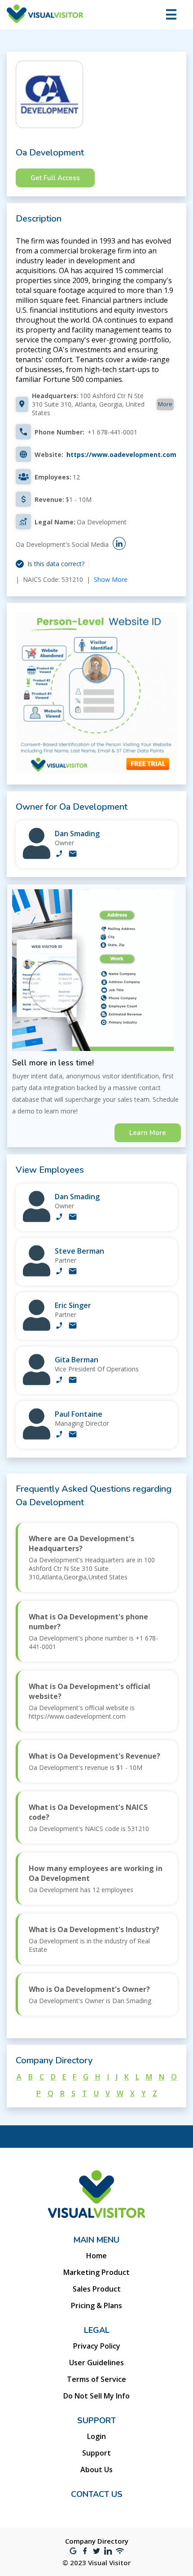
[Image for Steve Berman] (37, 1274)
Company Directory (97, 2541)
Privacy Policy (97, 2346)
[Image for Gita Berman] (37, 1383)
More (165, 404)
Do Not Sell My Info (96, 2396)
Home (96, 2256)
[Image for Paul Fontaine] (37, 1437)
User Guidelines (96, 2363)
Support (96, 2453)
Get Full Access (55, 178)
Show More (111, 579)
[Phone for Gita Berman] (59, 1381)
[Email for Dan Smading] (73, 855)
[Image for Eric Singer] (37, 1328)
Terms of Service (96, 2379)
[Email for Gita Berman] (73, 1381)
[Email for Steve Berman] (73, 1272)
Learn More (148, 1133)
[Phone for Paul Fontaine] (59, 1435)
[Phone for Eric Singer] (59, 1326)
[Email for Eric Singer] (73, 1326)
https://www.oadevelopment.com (121, 454)
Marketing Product (96, 2272)
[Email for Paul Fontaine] (73, 1435)
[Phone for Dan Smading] (59, 855)
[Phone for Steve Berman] (59, 1272)
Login (96, 2436)
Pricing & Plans (96, 2306)
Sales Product (97, 2289)
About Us (96, 2470)
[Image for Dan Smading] (37, 857)
